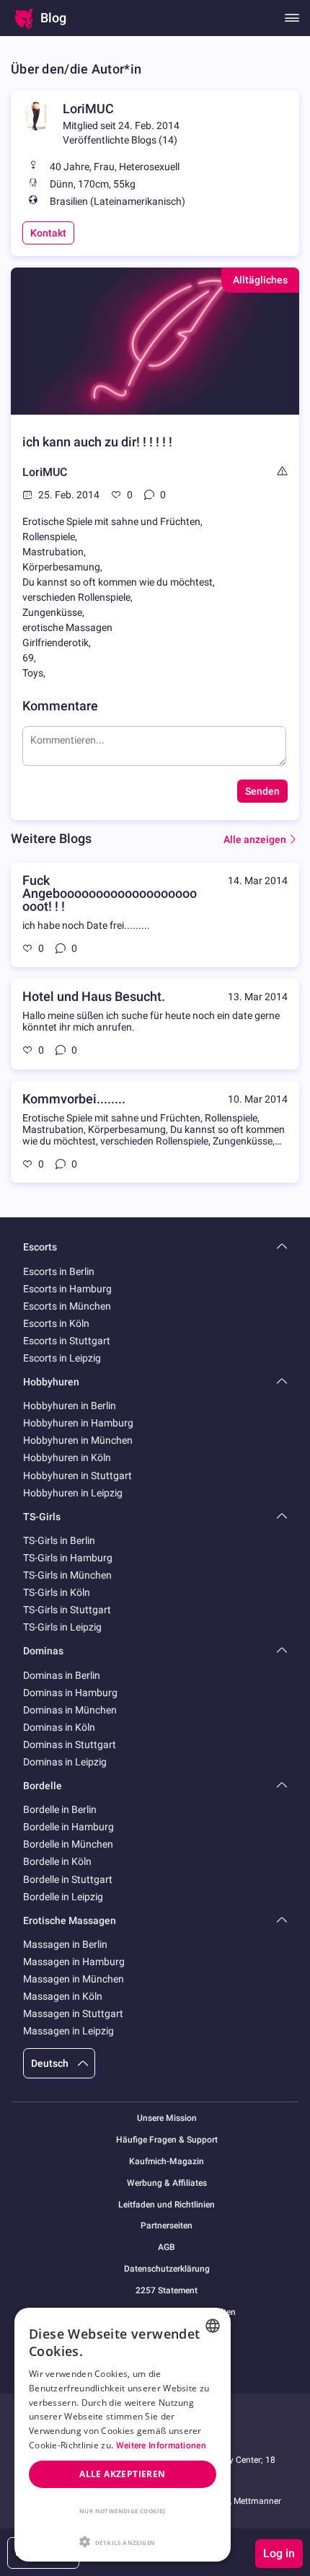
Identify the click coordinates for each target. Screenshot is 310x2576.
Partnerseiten (167, 2226)
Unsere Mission (167, 2118)
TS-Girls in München (67, 1575)
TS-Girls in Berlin (59, 1540)
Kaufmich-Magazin (167, 2162)
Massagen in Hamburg (74, 1962)
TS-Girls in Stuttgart (67, 1610)
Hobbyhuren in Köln (67, 1457)
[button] (123, 2541)
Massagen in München (74, 1979)
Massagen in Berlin (65, 1944)
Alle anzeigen (255, 839)
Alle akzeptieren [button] (122, 2474)
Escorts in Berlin (59, 1271)
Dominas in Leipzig (65, 1762)
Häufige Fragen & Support (167, 2140)
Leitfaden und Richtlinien (167, 2205)
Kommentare (60, 706)
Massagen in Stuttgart (73, 2013)
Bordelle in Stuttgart (68, 1879)
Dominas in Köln (59, 1727)
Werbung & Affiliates (167, 2183)
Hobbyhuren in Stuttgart (77, 1476)
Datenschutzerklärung (167, 2269)
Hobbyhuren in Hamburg (78, 1423)
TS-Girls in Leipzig (62, 1627)
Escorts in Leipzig (62, 1358)
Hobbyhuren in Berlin (70, 1406)
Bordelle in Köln (57, 1861)
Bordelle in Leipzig (63, 1897)
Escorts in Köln (56, 1323)
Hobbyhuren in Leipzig (73, 1493)
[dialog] (123, 2435)
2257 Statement (167, 2291)
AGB (167, 2248)
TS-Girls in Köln (57, 1592)
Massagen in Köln (63, 1996)
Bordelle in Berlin (60, 1809)
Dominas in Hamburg (70, 1693)
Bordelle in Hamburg (68, 1827)
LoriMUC (88, 109)
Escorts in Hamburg (67, 1289)
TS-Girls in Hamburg (68, 1558)
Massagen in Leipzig (68, 2031)
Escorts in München (67, 1306)
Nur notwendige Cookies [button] (123, 2511)
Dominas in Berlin (62, 1675)
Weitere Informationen (161, 2445)
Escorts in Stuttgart (67, 1341)
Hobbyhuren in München (78, 1440)
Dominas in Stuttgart (70, 1744)
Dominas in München (70, 1710)
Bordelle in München (68, 1844)
